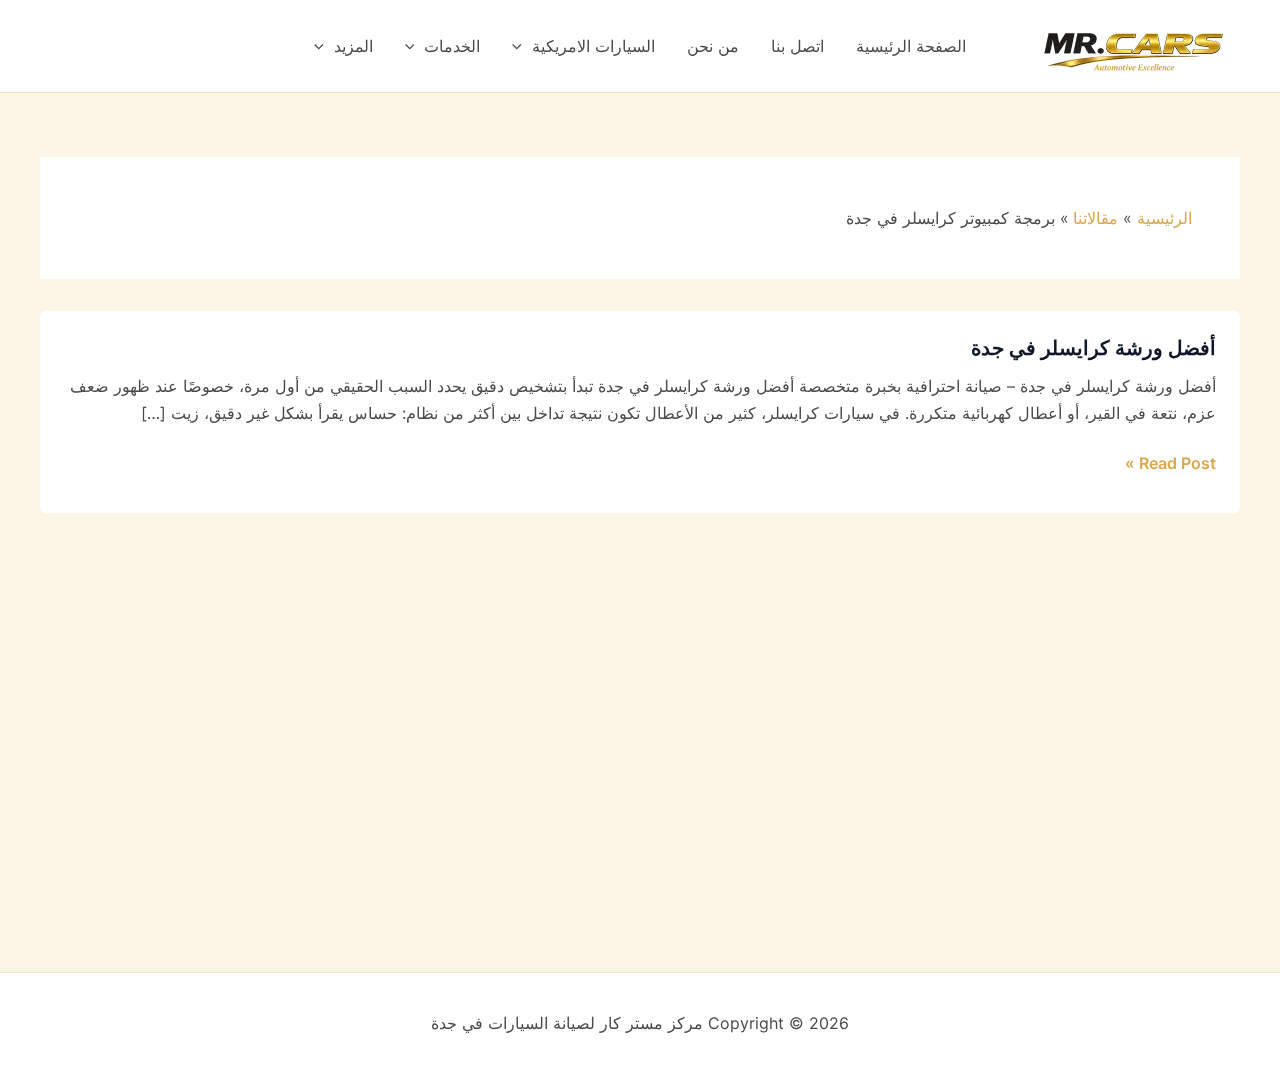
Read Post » (1170, 461)
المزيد (353, 46)
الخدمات (452, 46)
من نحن (713, 46)
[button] (522, 46)
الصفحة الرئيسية (911, 46)
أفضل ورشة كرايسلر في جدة (1093, 348)
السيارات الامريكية (593, 46)
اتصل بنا (797, 46)
